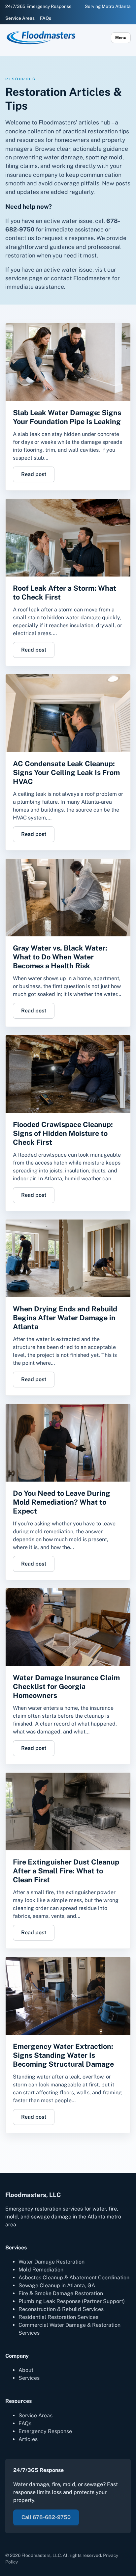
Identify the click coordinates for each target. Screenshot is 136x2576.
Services (29, 2378)
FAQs (46, 18)
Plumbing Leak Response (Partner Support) (72, 2301)
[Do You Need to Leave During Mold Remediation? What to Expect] (68, 1443)
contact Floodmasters (81, 278)
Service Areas (20, 18)
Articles (28, 2439)
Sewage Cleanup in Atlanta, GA (57, 2285)
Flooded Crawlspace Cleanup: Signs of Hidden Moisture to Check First (63, 1133)
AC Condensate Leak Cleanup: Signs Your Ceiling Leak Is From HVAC (66, 772)
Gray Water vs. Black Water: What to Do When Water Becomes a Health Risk (60, 957)
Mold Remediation (41, 2270)
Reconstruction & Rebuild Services (61, 2309)
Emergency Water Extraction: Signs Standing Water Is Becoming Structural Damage (63, 2055)
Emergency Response (45, 2431)
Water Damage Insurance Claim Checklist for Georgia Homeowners (66, 1686)
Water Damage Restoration (51, 2262)
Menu (121, 38)
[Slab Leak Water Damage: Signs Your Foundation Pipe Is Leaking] (68, 362)
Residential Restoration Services (58, 2317)
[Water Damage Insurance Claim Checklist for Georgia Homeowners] (68, 1627)
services (17, 278)
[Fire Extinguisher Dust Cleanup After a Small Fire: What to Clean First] (68, 1811)
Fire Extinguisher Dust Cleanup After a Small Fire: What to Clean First (66, 1871)
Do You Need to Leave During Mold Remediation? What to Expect (62, 1502)
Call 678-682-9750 (46, 2517)
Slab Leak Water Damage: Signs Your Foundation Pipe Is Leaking (67, 417)
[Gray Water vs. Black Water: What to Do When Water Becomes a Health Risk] (68, 898)
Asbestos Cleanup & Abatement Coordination (74, 2278)
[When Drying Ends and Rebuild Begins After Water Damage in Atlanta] (68, 1258)
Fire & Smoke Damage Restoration (61, 2293)
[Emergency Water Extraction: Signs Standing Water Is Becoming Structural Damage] (68, 1996)
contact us (20, 238)
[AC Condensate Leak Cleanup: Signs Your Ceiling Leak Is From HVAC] (68, 713)
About (26, 2370)
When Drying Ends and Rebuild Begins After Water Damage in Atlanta (65, 1318)
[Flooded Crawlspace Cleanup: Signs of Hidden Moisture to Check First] (68, 1074)
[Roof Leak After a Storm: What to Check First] (68, 538)
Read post (34, 474)
